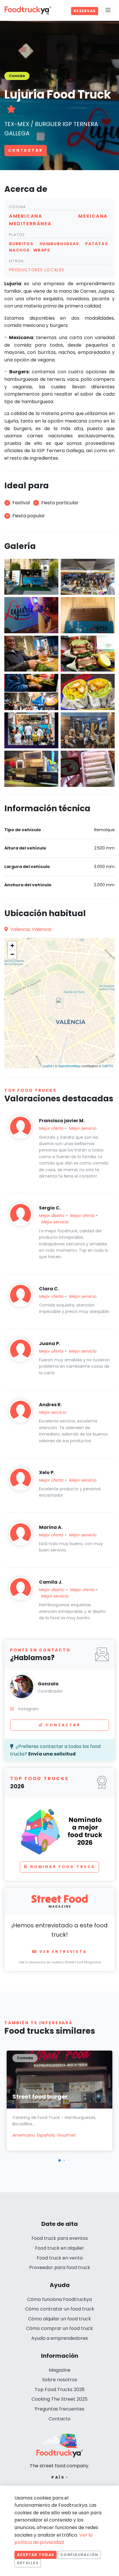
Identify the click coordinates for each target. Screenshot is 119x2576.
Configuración (79, 2555)
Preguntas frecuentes (59, 2409)
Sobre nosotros (60, 2380)
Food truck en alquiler (59, 2248)
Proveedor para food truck (60, 2267)
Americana (24, 2135)
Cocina (18, 207)
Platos (17, 235)
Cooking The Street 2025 (59, 2399)
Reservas (85, 11)
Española (46, 2135)
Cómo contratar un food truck (60, 2309)
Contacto (59, 2419)
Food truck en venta (60, 2258)
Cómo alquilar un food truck (59, 2319)
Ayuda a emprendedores (59, 2338)
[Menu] (108, 10)
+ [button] (12, 946)
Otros (16, 261)
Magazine (60, 2370)
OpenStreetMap (69, 1066)
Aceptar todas (36, 2555)
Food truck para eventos (60, 2238)
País (58, 2477)
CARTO (108, 1066)
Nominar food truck (63, 1867)
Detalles (28, 2563)
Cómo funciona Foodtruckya (59, 2299)
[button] (59, 2160)
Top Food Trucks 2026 (60, 2389)
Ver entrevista (63, 1952)
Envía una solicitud (52, 1754)
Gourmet (66, 2135)
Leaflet (48, 1066)
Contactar (26, 150)
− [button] (12, 954)
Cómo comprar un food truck (59, 2328)
